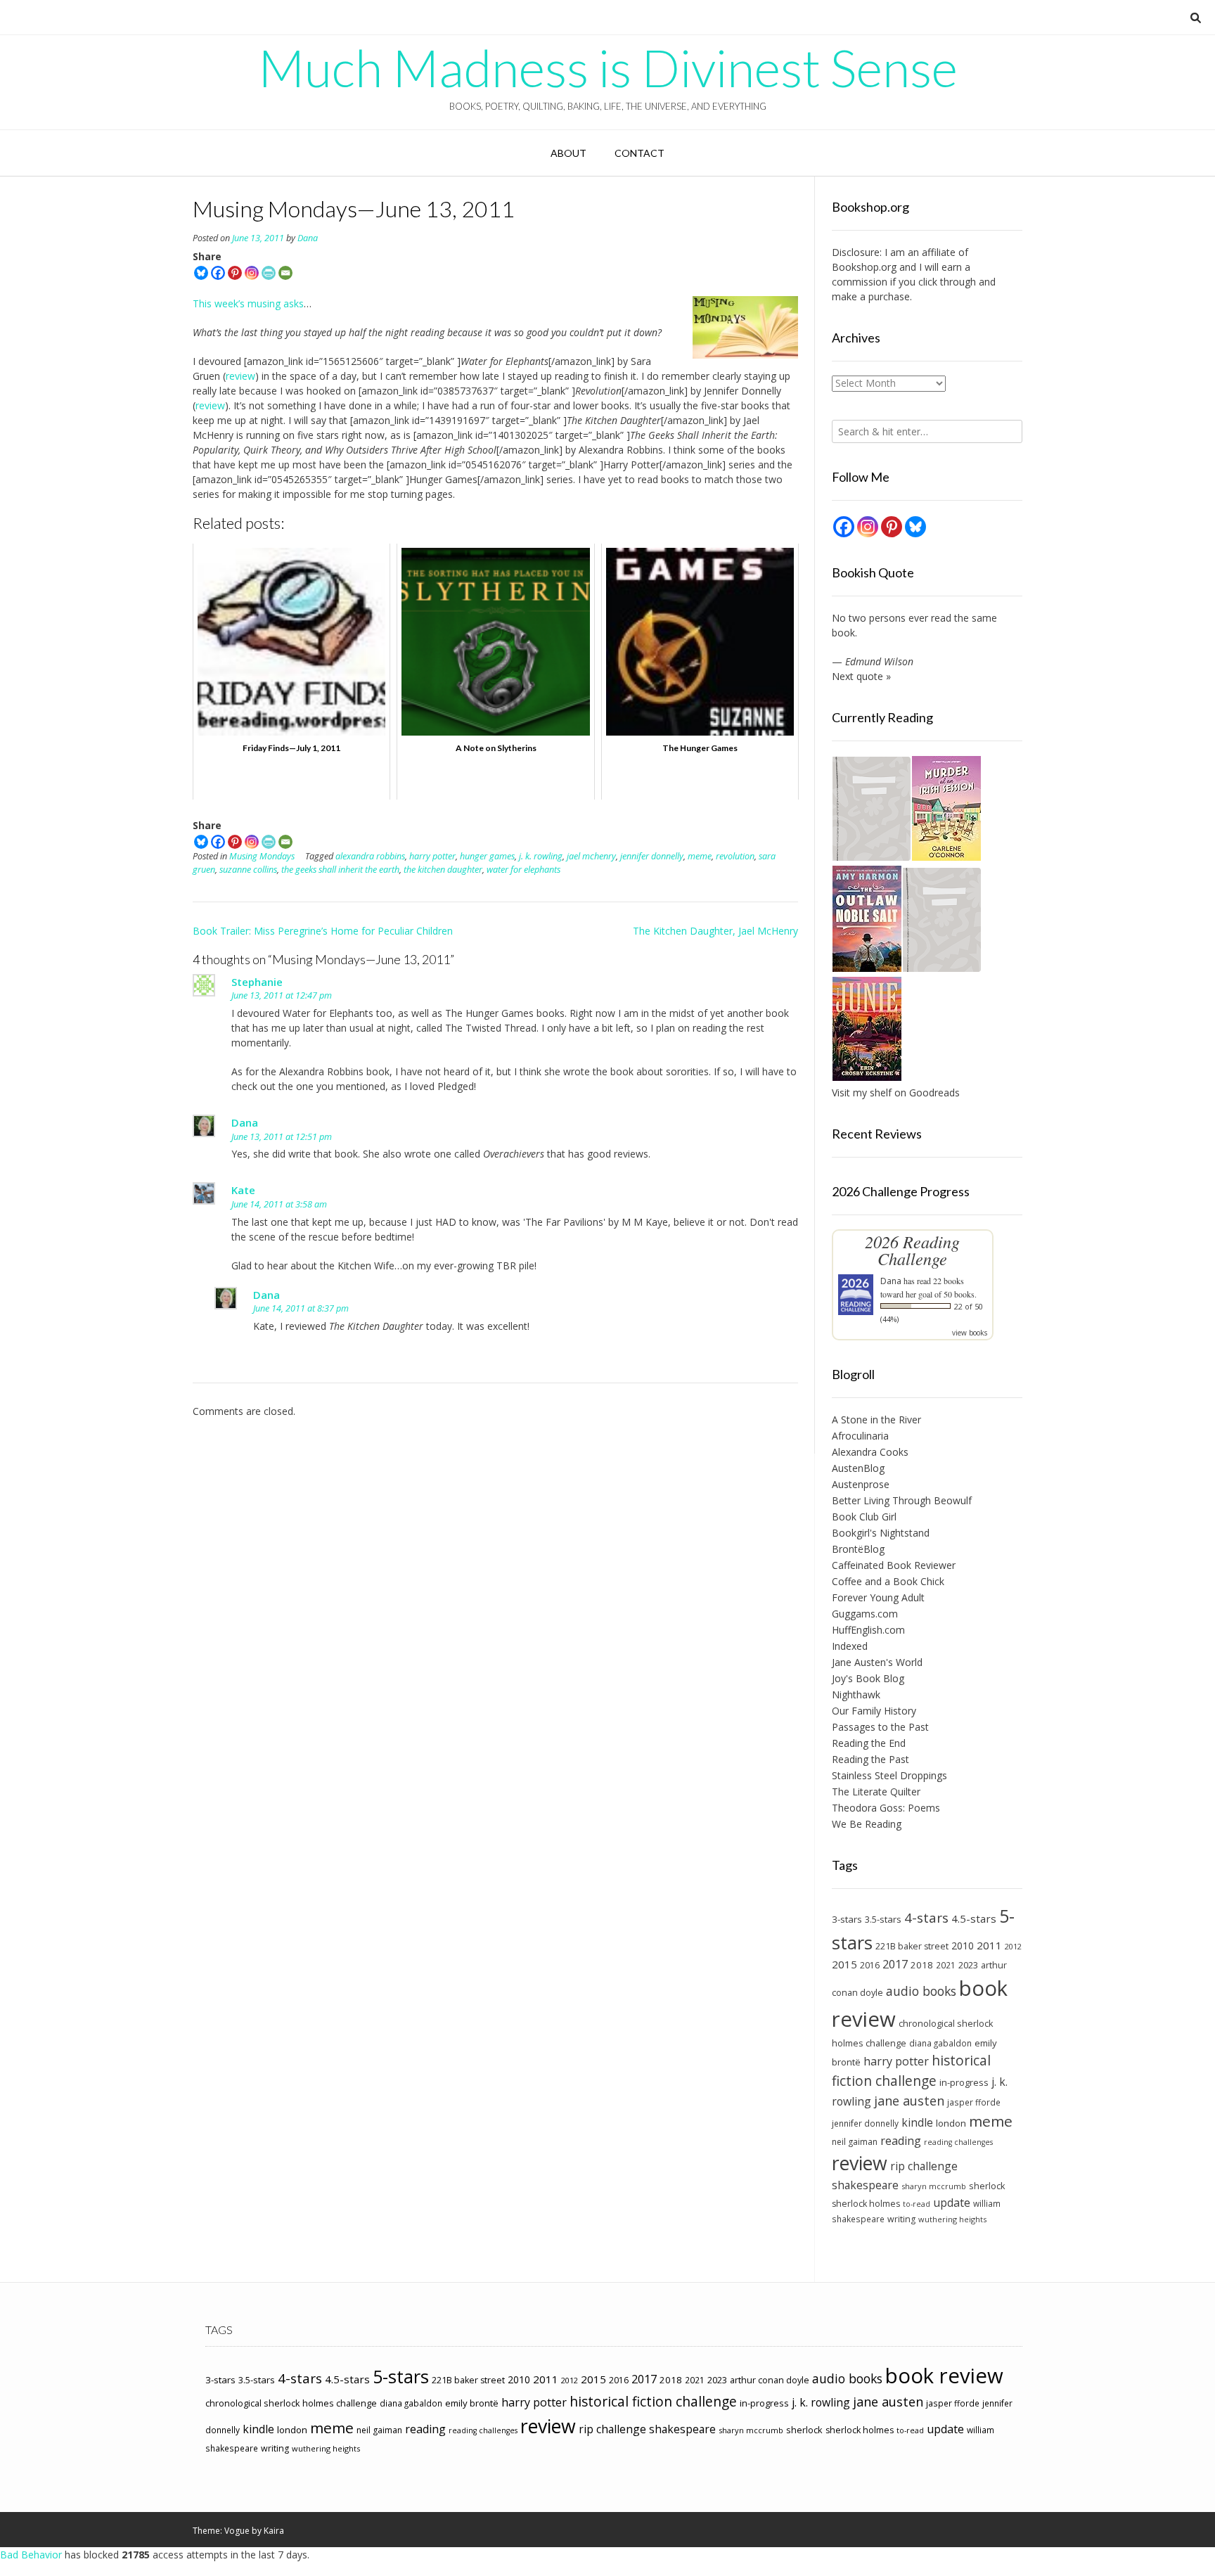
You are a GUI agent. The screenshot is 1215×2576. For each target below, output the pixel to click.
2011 (989, 1945)
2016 (870, 1965)
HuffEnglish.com (868, 1630)
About (568, 153)
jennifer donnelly (652, 856)
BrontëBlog (858, 1549)
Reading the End (869, 1743)
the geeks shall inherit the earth (340, 870)
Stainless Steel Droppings (889, 1775)
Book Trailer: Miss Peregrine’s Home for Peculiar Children (323, 931)
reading (901, 2141)
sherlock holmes (866, 2204)
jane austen (909, 2101)
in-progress (964, 2082)
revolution (735, 856)
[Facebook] (218, 273)
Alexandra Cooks (870, 1452)
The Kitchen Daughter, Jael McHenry (715, 931)
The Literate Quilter (876, 1792)
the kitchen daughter (443, 870)
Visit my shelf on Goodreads (896, 1092)
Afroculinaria (860, 1436)
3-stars (847, 1919)
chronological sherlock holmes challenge (291, 2403)
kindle (917, 2122)
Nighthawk (856, 1694)
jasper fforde (974, 2102)
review (240, 376)
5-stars (401, 2376)
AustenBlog (858, 1468)
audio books (921, 1991)
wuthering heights (952, 2219)
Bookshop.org (864, 267)
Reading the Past (870, 1759)
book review (944, 2376)
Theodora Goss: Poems (886, 1808)
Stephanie (257, 982)
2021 (946, 1965)
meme (700, 856)
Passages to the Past (880, 1727)
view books (970, 1333)
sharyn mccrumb (934, 2186)
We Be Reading (867, 1824)
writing (901, 2219)
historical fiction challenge (911, 2070)
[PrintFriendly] (269, 273)
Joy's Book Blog (868, 1678)
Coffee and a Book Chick (888, 1581)
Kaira (274, 2531)
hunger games (487, 856)
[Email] (285, 273)
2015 (844, 1964)
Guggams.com (865, 1614)
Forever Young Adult (878, 1597)
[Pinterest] (235, 273)
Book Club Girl (864, 1517)
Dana (308, 238)
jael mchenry (591, 856)
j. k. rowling (541, 856)
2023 (968, 1965)
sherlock (987, 2186)
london (951, 2123)
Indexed (850, 1646)
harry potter (432, 856)
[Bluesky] (201, 273)
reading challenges (958, 2142)
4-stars (926, 1918)
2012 (1013, 1946)
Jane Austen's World (877, 1662)
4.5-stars (974, 1918)
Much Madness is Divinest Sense (608, 68)
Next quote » (861, 676)
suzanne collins (248, 870)
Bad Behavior (31, 2555)
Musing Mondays (262, 856)
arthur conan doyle (770, 2380)
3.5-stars (883, 1919)
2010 (963, 1946)
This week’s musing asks (248, 303)
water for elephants (523, 870)
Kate (243, 1190)
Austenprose (861, 1484)
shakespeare (865, 2185)
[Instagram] (252, 273)
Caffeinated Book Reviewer (894, 1565)
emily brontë (472, 2403)
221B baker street (912, 1946)
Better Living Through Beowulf (902, 1500)
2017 (895, 1964)
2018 (922, 1965)
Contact (639, 153)
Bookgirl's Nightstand (881, 1533)
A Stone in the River (876, 1420)
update (952, 2203)
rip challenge (924, 2166)
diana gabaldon (940, 2043)
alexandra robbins (370, 856)
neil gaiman (855, 2142)
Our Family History (874, 1711)
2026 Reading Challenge (912, 1250)
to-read (917, 2204)
